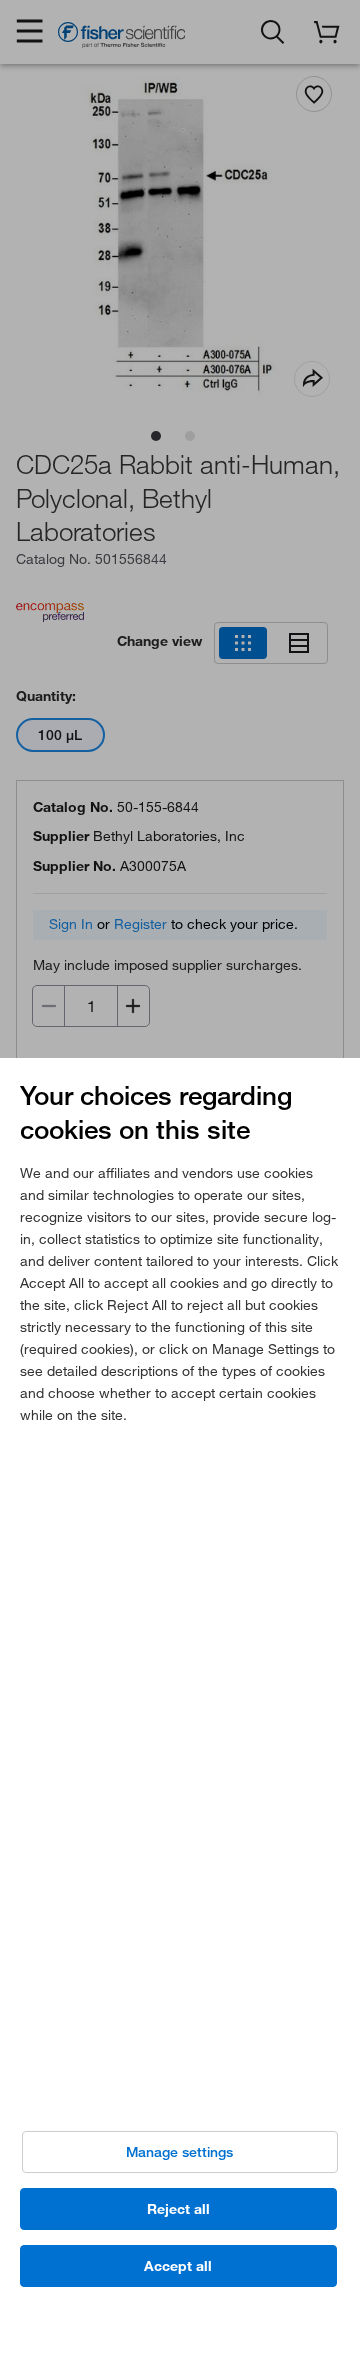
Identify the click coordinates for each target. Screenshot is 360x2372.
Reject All (178, 2209)
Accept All (178, 2266)
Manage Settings (179, 2152)
